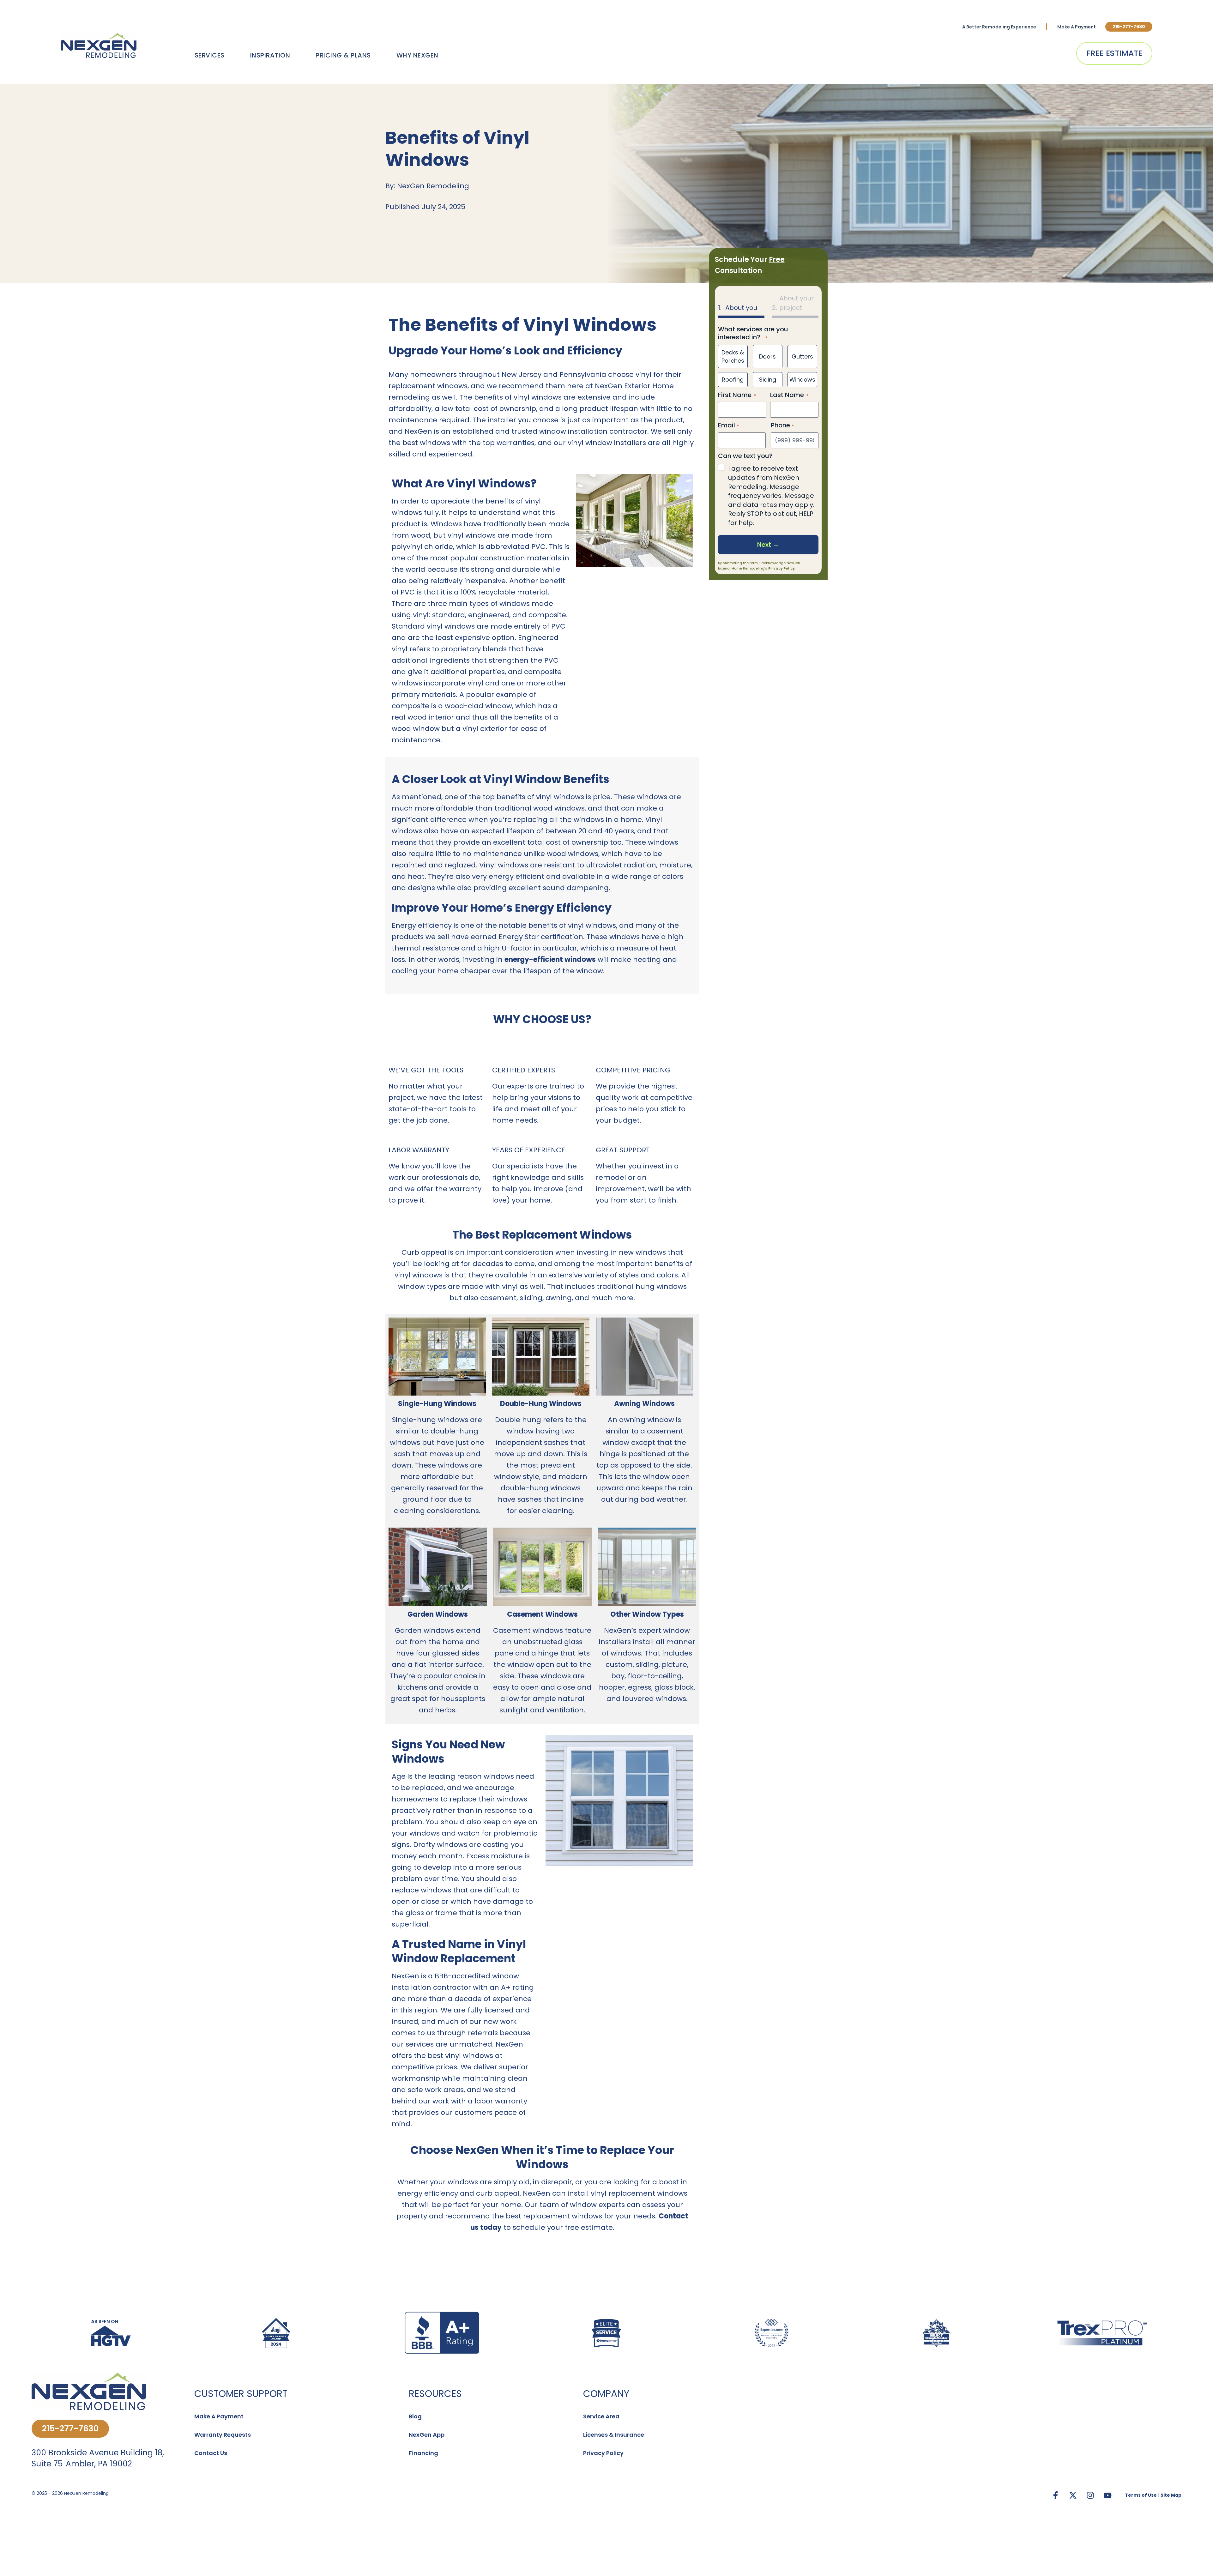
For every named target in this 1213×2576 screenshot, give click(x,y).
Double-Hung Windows (541, 1404)
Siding (768, 380)
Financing (423, 2453)
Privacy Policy (782, 568)
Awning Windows (644, 1404)
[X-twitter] (1073, 2495)
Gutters (802, 356)
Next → (768, 545)
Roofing (733, 380)
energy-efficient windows (550, 959)
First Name (735, 395)
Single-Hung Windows (437, 1404)
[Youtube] (1107, 2495)
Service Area (601, 2416)
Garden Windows (438, 1614)
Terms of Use (1141, 2495)
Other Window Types (647, 1614)
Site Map (1171, 2495)
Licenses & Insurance (614, 2435)
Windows (802, 380)
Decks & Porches (733, 356)
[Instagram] (1090, 2495)
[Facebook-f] (1055, 2495)
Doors (767, 356)
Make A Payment (1077, 27)
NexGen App (427, 2435)
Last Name (787, 395)
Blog (415, 2416)
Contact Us (211, 2453)
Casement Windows (542, 1614)
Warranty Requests (223, 2435)
